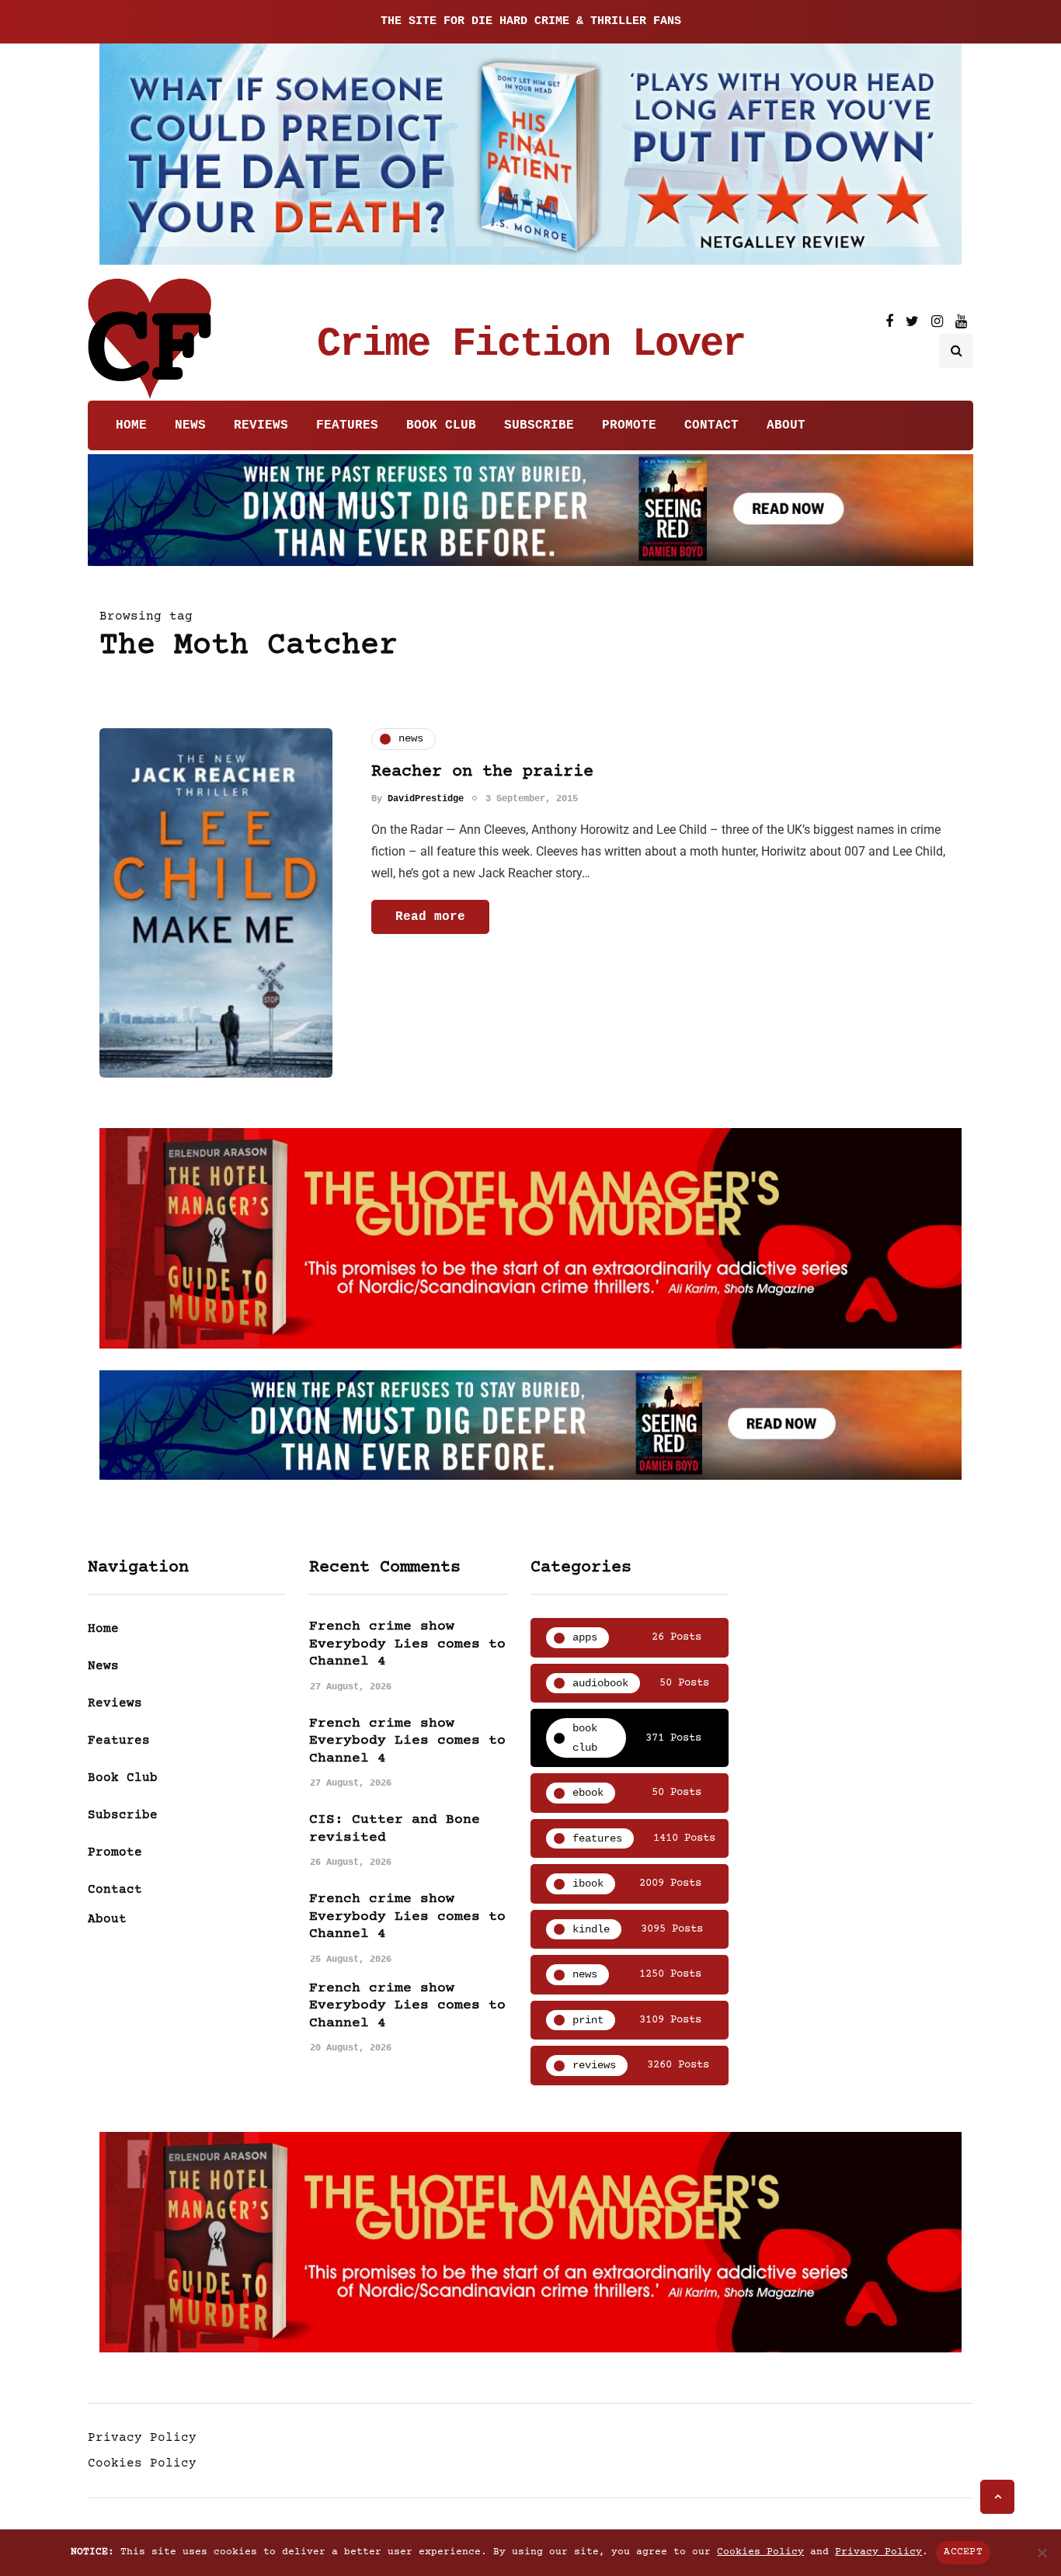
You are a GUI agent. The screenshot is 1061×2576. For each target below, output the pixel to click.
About (786, 425)
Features (347, 425)
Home (131, 425)
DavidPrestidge (426, 799)
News (190, 425)
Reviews (261, 425)
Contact (711, 425)
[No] (1042, 2553)
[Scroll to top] (997, 2497)
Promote (629, 425)
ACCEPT (963, 2552)
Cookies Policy (142, 2463)
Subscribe (539, 425)
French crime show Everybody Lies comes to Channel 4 (407, 1644)
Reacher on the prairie (482, 772)
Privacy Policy (142, 2438)
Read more (430, 917)
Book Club (441, 425)
